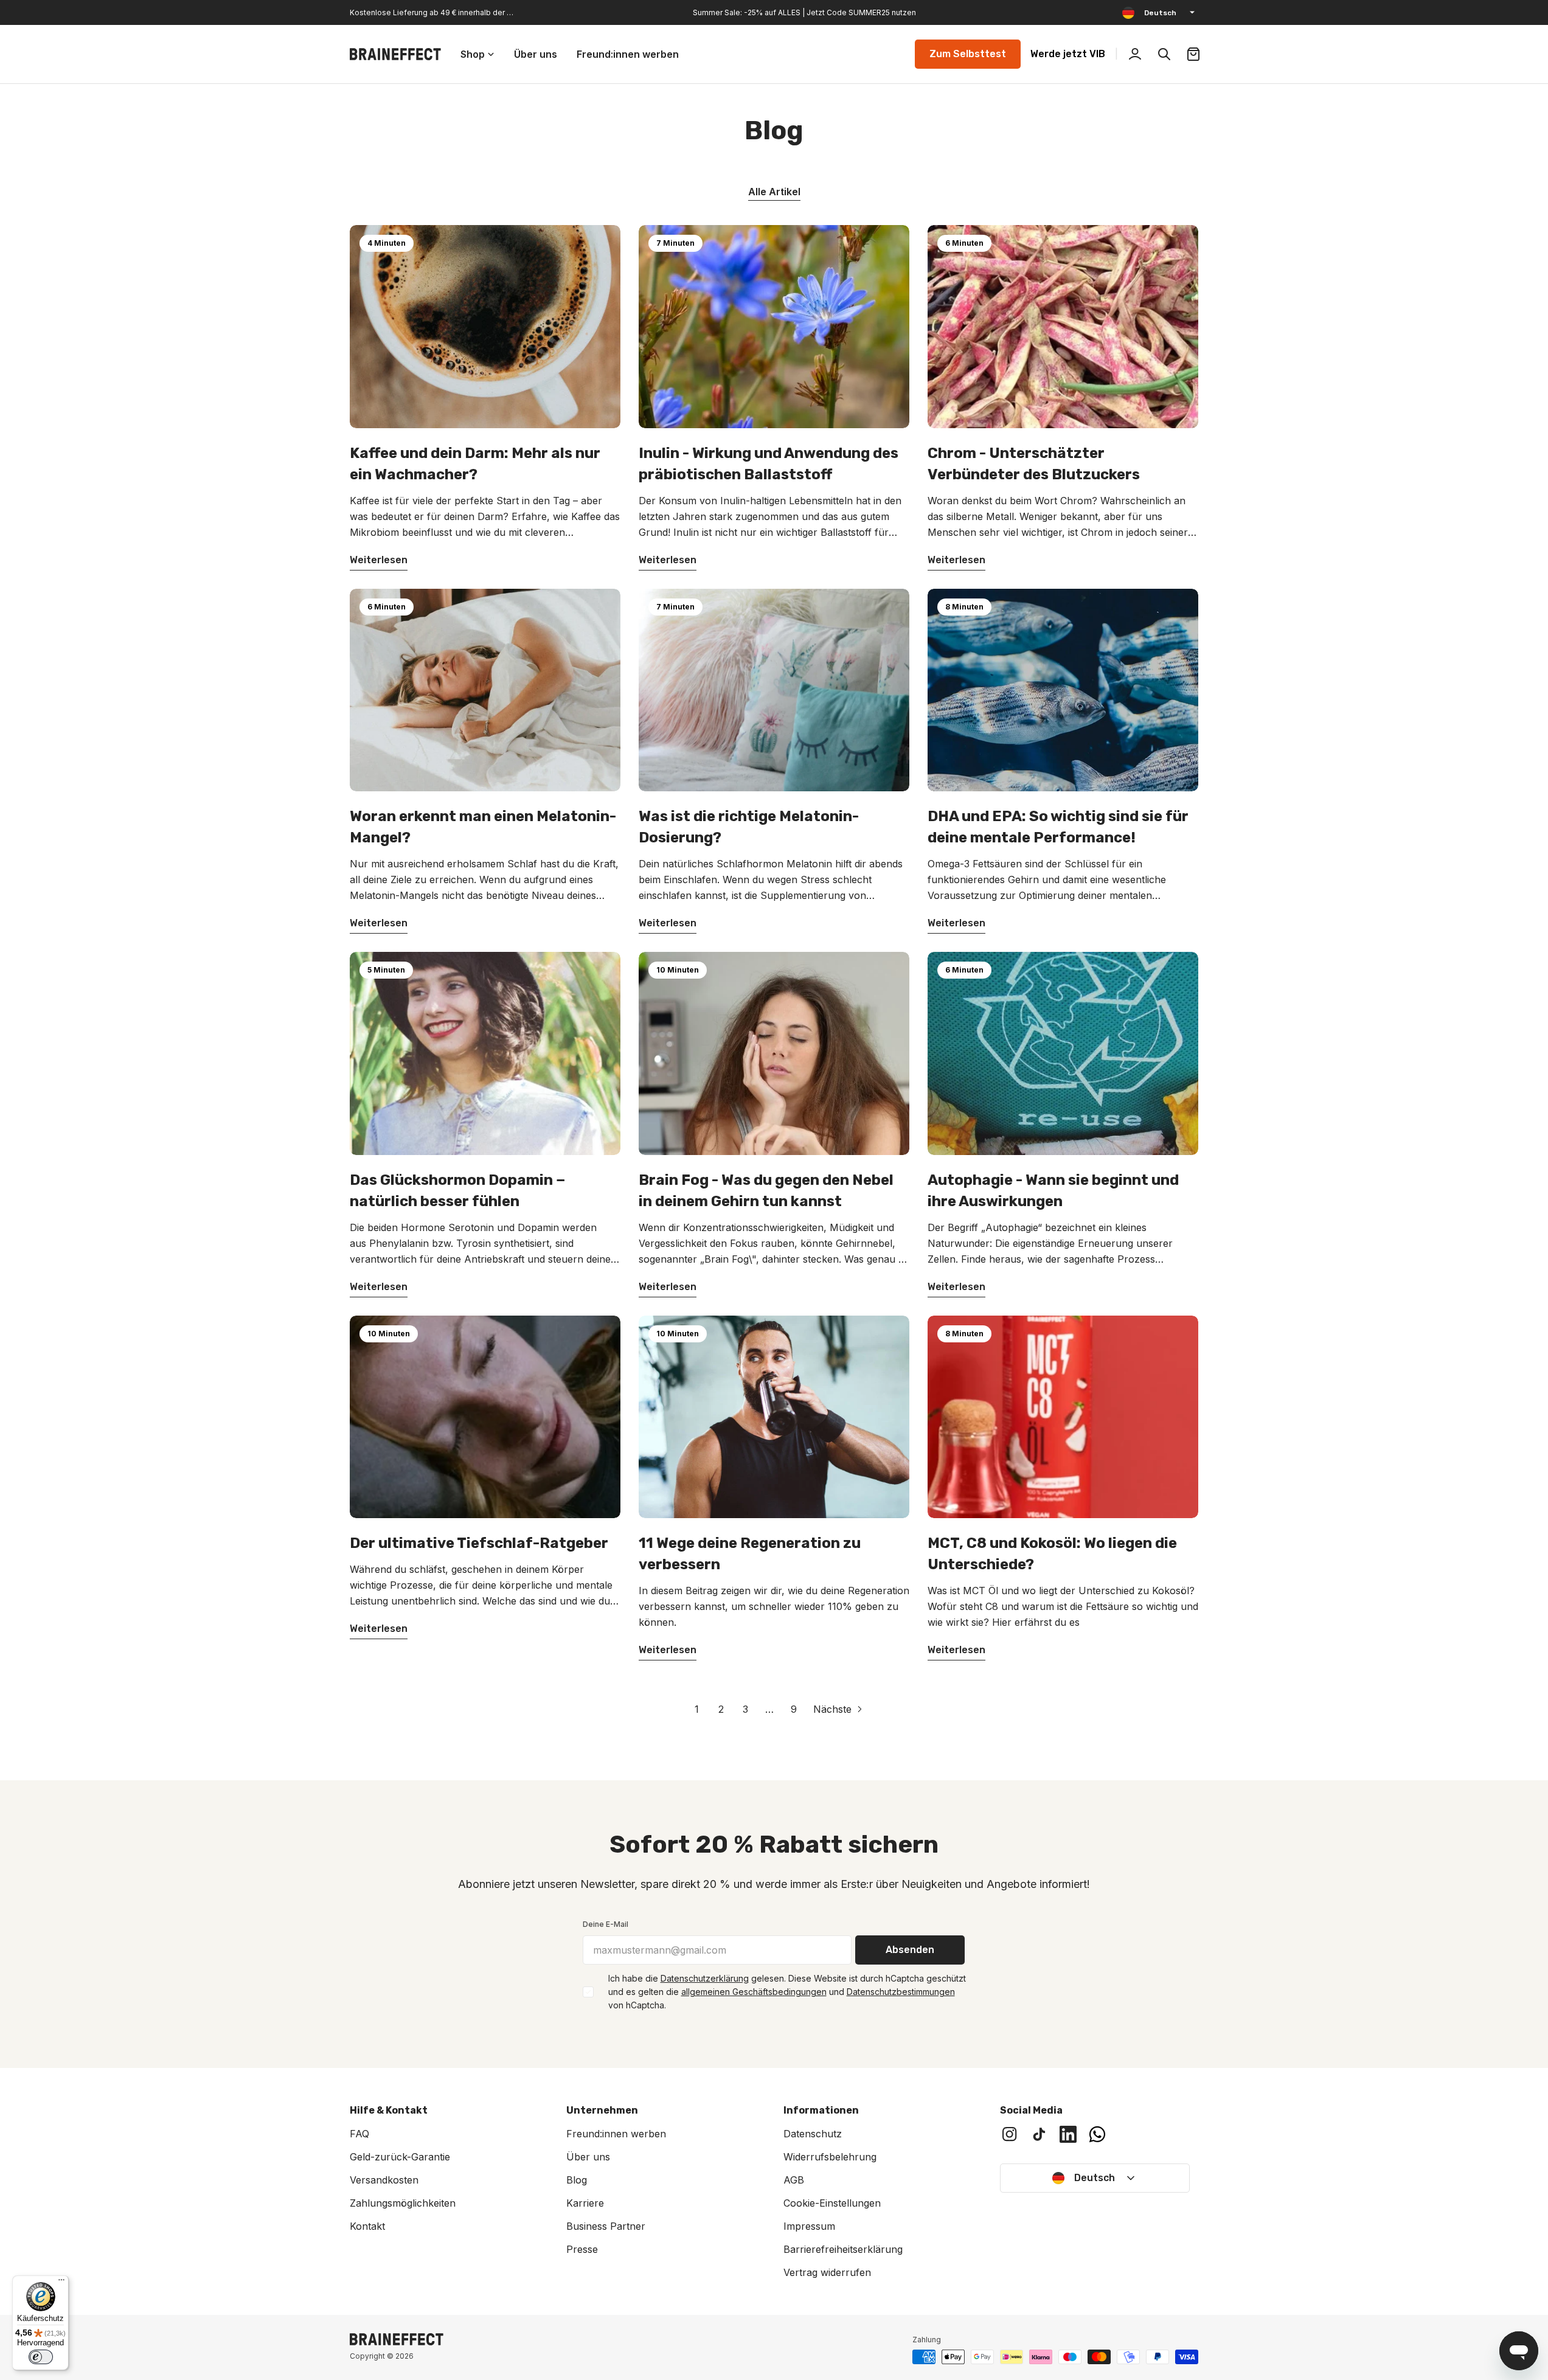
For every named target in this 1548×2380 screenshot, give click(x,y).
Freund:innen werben (616, 2134)
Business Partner (606, 2226)
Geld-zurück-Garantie (400, 2157)
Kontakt (367, 2226)
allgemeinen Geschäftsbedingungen (754, 1992)
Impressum (809, 2226)
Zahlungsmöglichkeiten (403, 2203)
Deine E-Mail (606, 1924)
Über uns (588, 2157)
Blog (577, 2180)
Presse (582, 2249)
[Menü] (61, 2283)
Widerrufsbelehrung (830, 2157)
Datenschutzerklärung (705, 1978)
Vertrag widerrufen (827, 2272)
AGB (794, 2180)
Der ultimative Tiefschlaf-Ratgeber (479, 1543)
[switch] (41, 2357)
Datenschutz (813, 2134)
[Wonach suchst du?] (1164, 54)
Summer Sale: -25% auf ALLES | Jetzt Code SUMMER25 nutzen (804, 12)
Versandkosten (384, 2180)
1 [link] (697, 1709)
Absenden (910, 1950)
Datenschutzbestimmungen (901, 1992)
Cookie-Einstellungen (832, 2203)
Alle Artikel (774, 192)
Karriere (585, 2203)
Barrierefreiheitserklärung (843, 2249)
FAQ (359, 2134)
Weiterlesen (379, 560)
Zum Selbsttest (968, 54)
